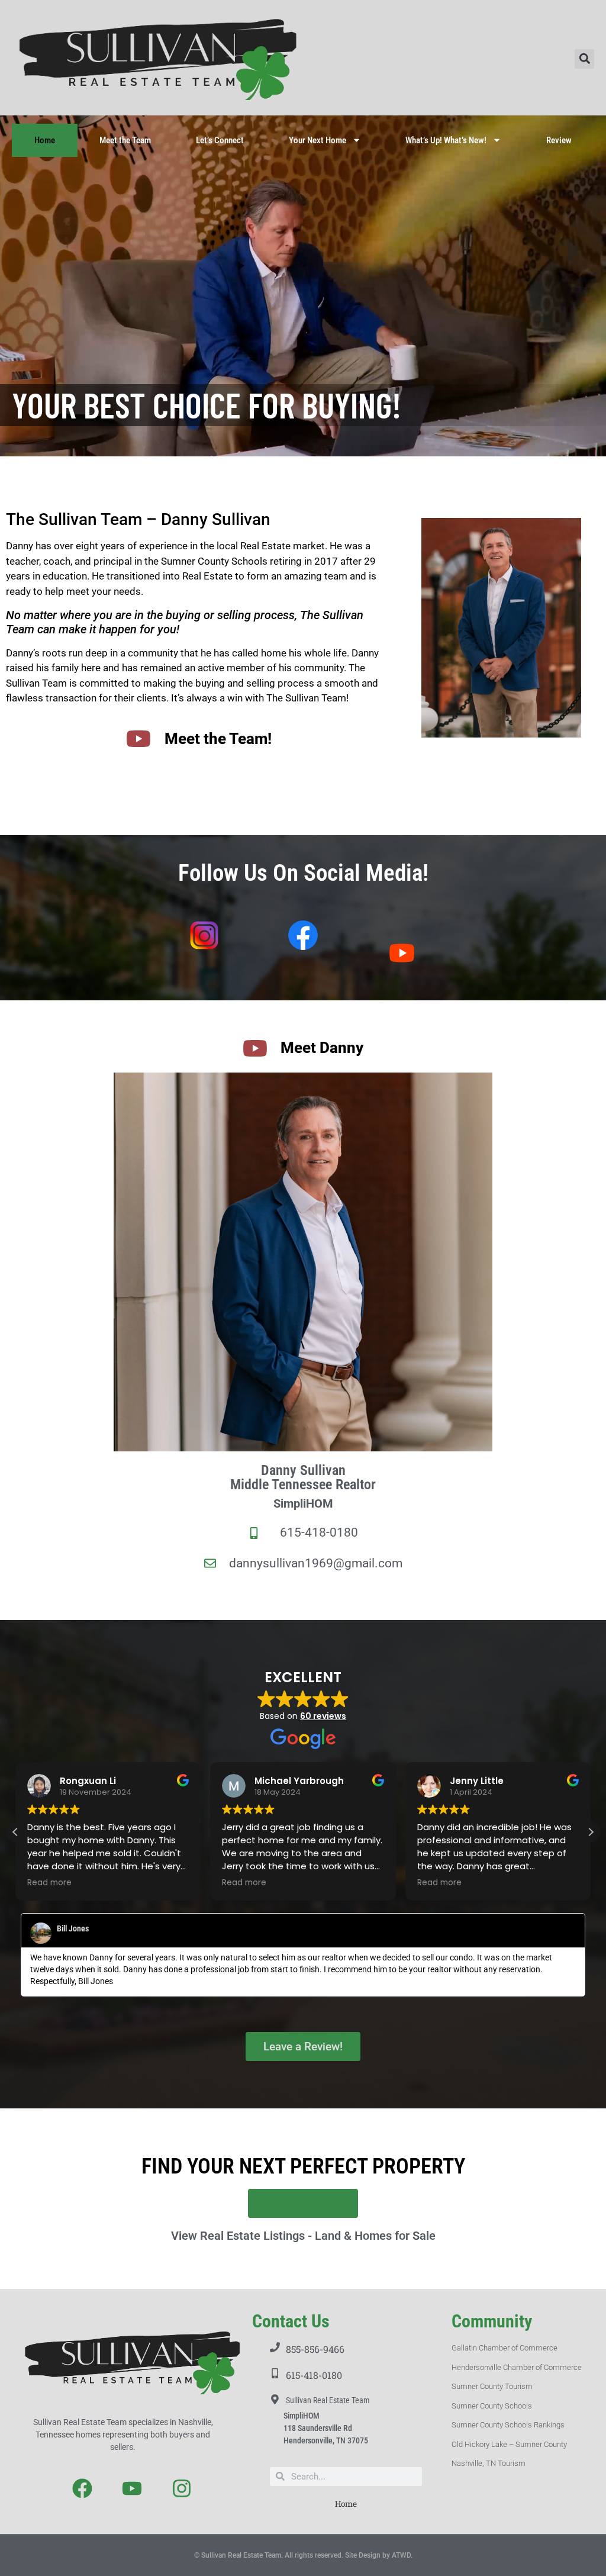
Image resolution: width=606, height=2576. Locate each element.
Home (45, 140)
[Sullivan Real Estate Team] (275, 2399)
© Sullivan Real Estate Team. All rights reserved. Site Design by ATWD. (303, 2555)
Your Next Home (317, 140)
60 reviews (323, 1716)
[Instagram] (181, 2488)
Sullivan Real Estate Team (328, 2400)
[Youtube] (132, 2488)
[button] (584, 59)
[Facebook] (83, 2488)
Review (559, 140)
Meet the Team (125, 140)
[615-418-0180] (275, 2373)
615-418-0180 (314, 2375)
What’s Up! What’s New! (446, 140)
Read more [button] (50, 1883)
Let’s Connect (220, 140)
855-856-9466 (315, 2349)
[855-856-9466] (275, 2347)
